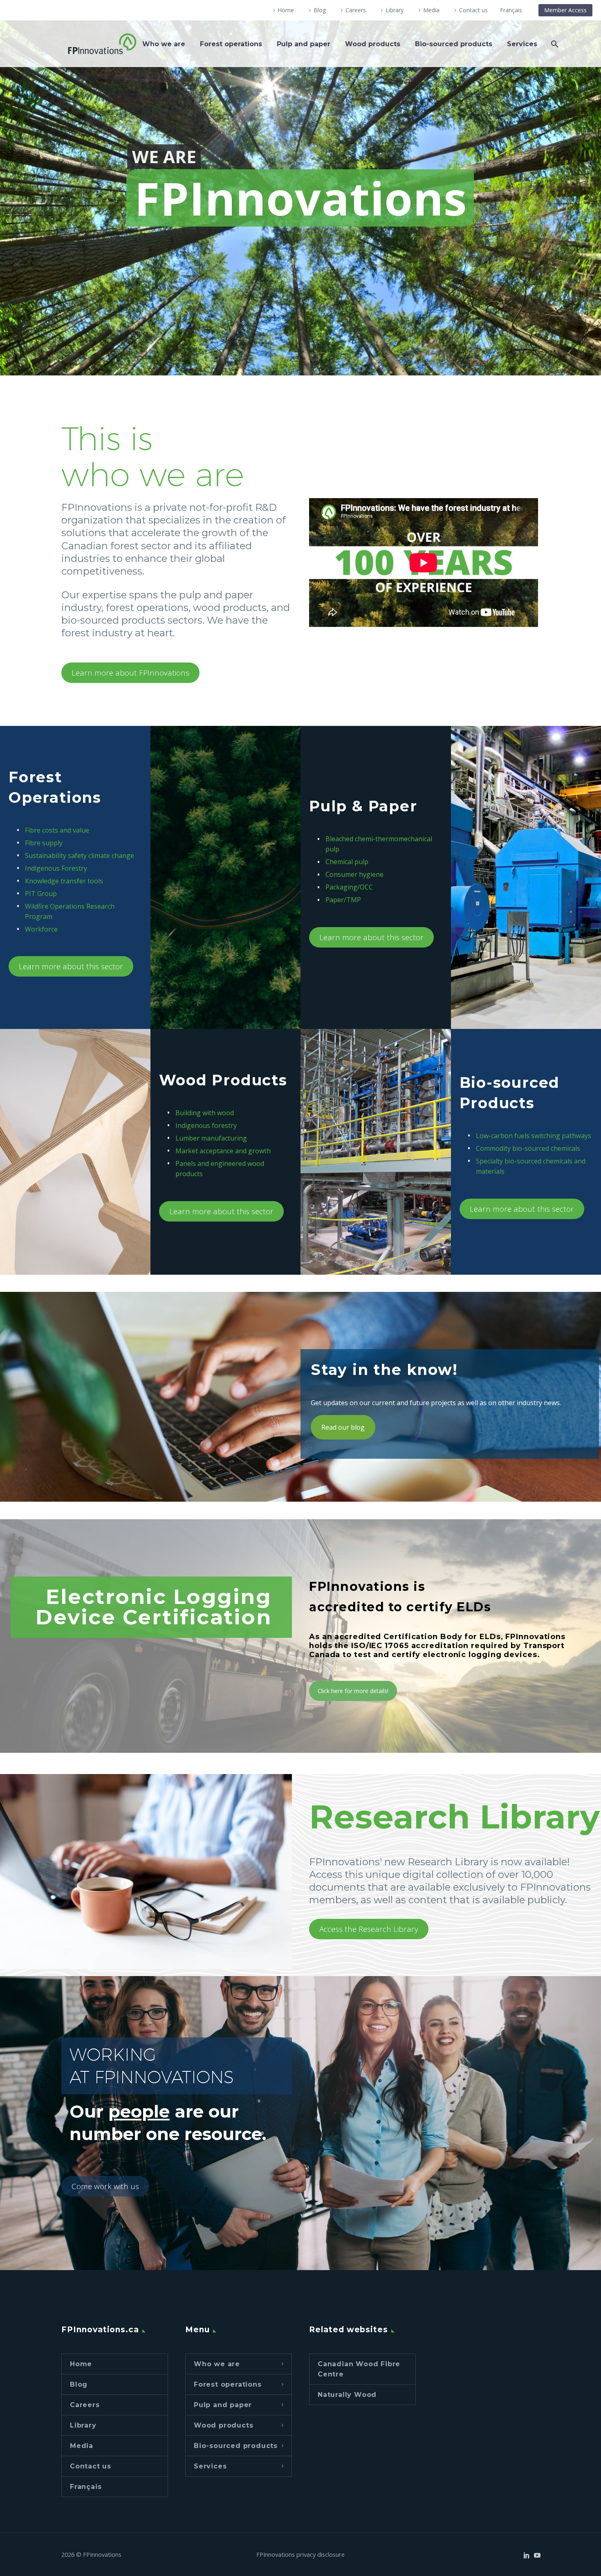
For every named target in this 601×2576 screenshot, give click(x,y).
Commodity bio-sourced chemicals (528, 1148)
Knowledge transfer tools (64, 881)
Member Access (565, 10)
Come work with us (105, 2186)
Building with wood (205, 1113)
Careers (356, 10)
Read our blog (343, 1427)
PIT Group (41, 894)
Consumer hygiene (354, 874)
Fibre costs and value (57, 830)
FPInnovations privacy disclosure (300, 2555)
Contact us (473, 10)
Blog (320, 10)
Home (286, 10)
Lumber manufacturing (211, 1138)
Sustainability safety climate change (80, 856)
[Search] (554, 44)
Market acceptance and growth (223, 1151)
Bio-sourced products (454, 44)
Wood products (373, 44)
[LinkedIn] (527, 2555)
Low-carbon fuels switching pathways (534, 1136)
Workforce (41, 929)
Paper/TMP (343, 900)
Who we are (164, 44)
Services (522, 44)
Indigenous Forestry (56, 868)
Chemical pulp (347, 862)
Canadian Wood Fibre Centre (359, 2369)
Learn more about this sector (71, 966)
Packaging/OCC (349, 887)
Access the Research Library (369, 1929)
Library (395, 10)
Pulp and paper (304, 44)
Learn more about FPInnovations (130, 673)
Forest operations (231, 44)
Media (431, 10)
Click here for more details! (353, 1691)
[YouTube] (537, 2555)
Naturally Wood (347, 2395)
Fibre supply (44, 843)
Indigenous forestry (206, 1125)
